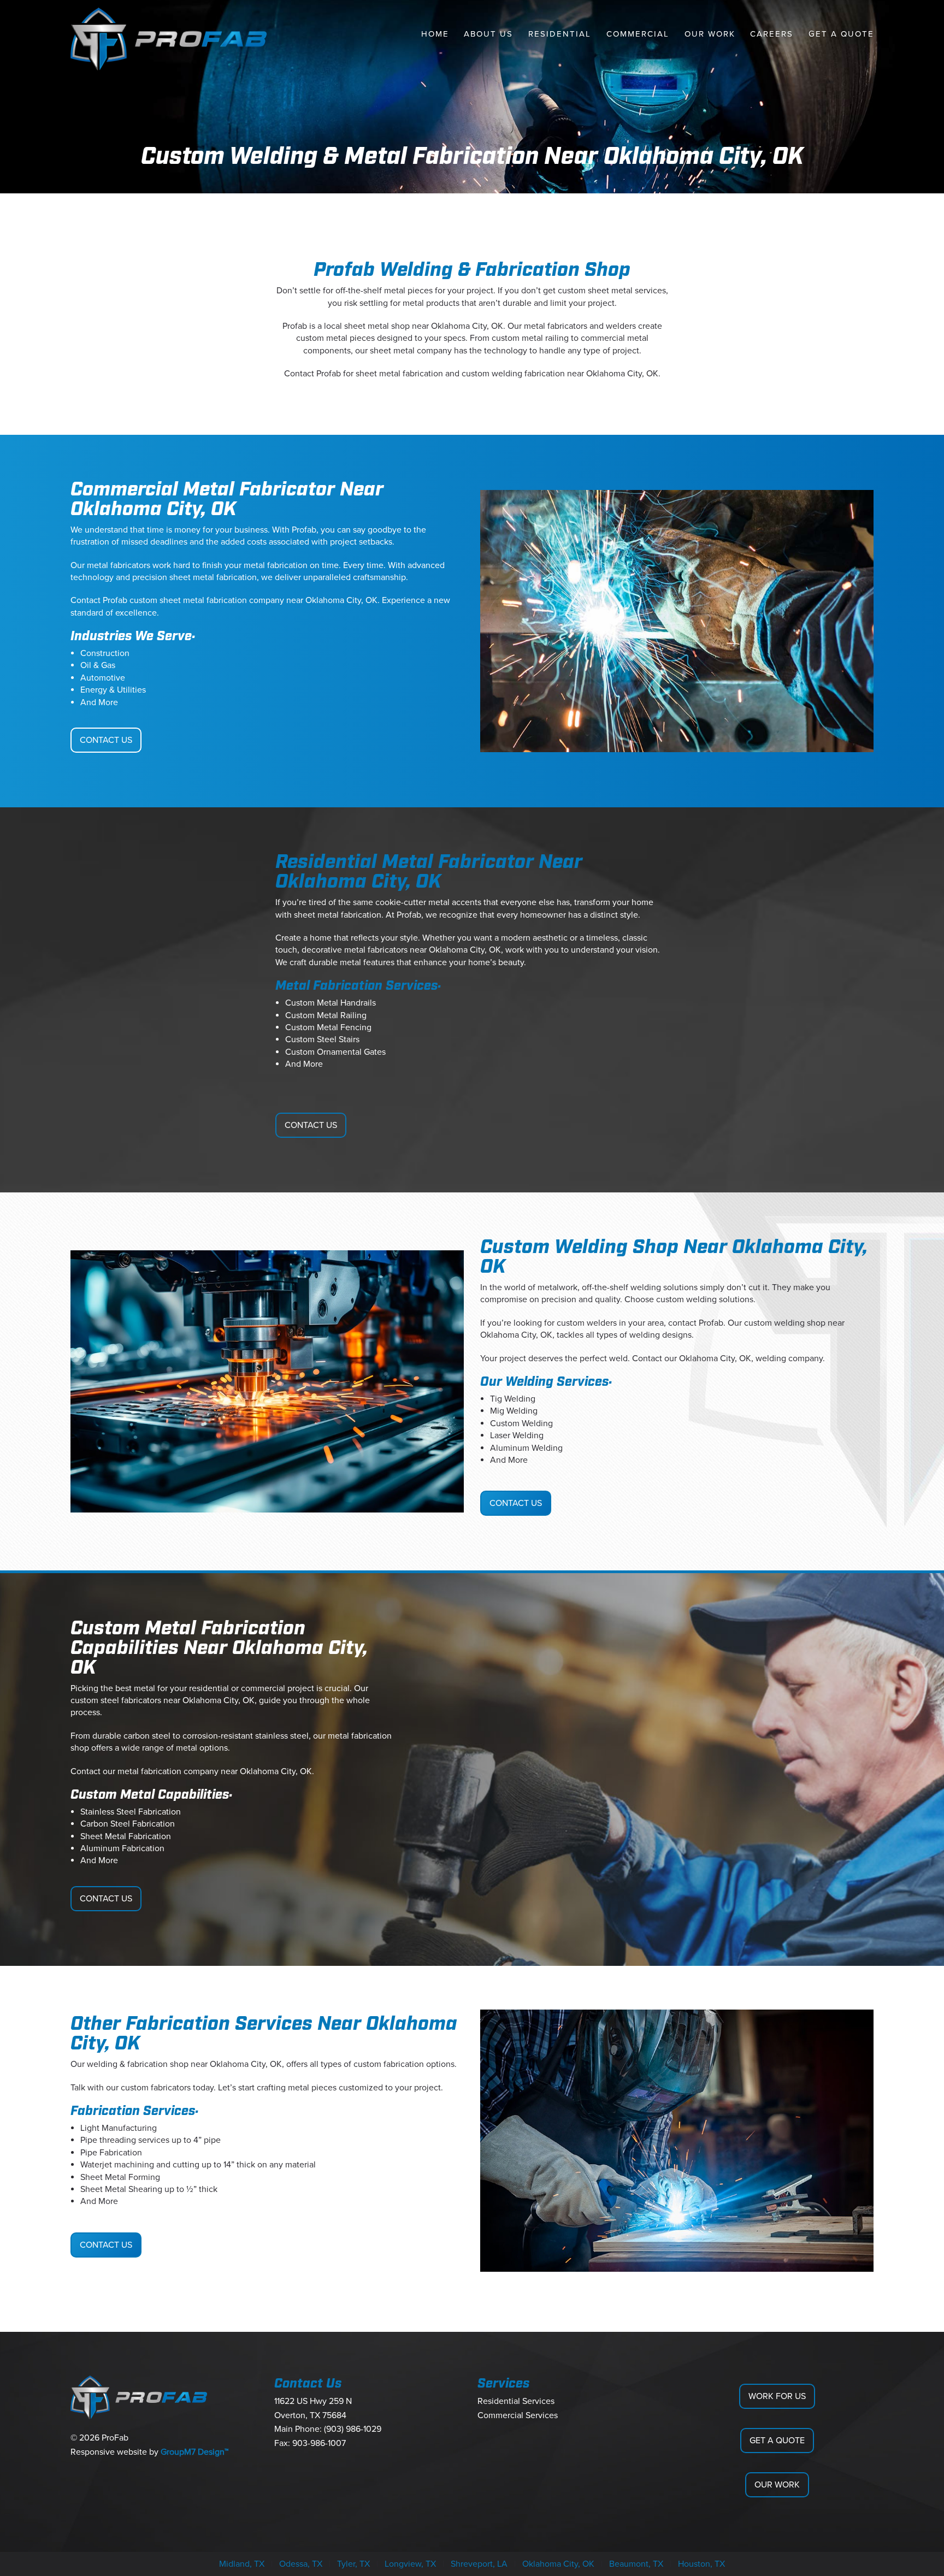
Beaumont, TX (636, 2564)
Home (435, 34)
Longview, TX (410, 2564)
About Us (488, 34)
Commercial (638, 34)
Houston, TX (701, 2564)
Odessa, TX (301, 2564)
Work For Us (777, 2396)
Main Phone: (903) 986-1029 (328, 2429)
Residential (560, 34)
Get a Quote (841, 34)
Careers (772, 34)
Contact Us (106, 740)
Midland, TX (242, 2564)
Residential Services (516, 2401)
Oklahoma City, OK (558, 2564)
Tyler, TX (353, 2564)
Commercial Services (518, 2415)
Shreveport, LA (479, 2564)
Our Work (710, 34)
